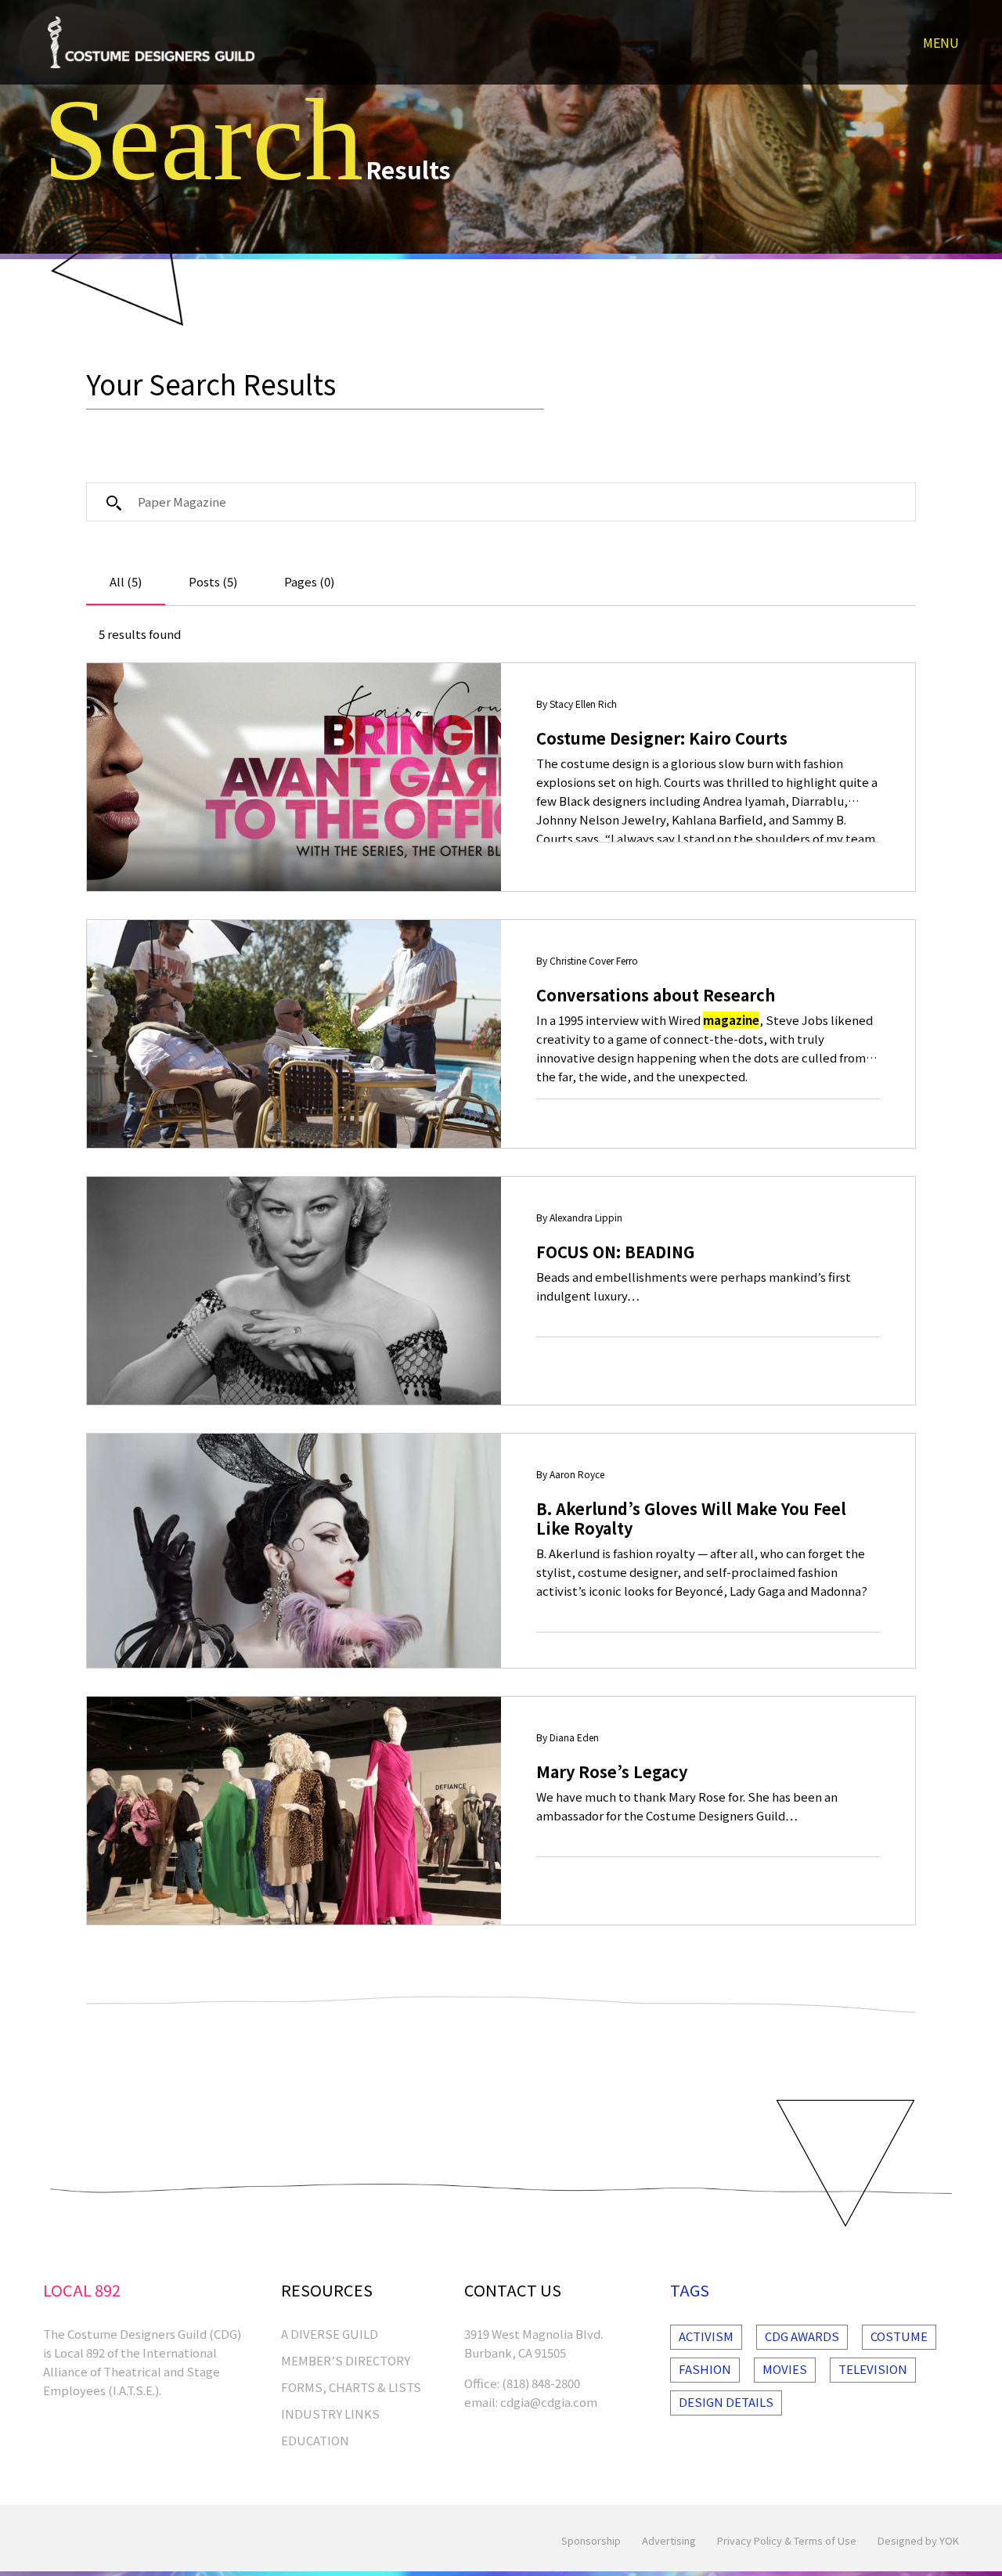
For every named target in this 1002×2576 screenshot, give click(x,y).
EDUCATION (315, 2440)
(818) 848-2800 (541, 2383)
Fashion (705, 2369)
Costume (899, 2336)
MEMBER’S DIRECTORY (346, 2360)
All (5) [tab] (126, 581)
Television (873, 2369)
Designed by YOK (918, 2540)
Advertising (669, 2540)
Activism (706, 2336)
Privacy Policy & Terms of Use (787, 2540)
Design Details (726, 2402)
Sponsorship (591, 2540)
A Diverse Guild (330, 2334)
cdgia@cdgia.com (549, 2402)
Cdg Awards (802, 2336)
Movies (785, 2369)
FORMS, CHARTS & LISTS (351, 2387)
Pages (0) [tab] (309, 581)
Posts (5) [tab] (213, 581)
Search (203, 139)
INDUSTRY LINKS (330, 2414)
